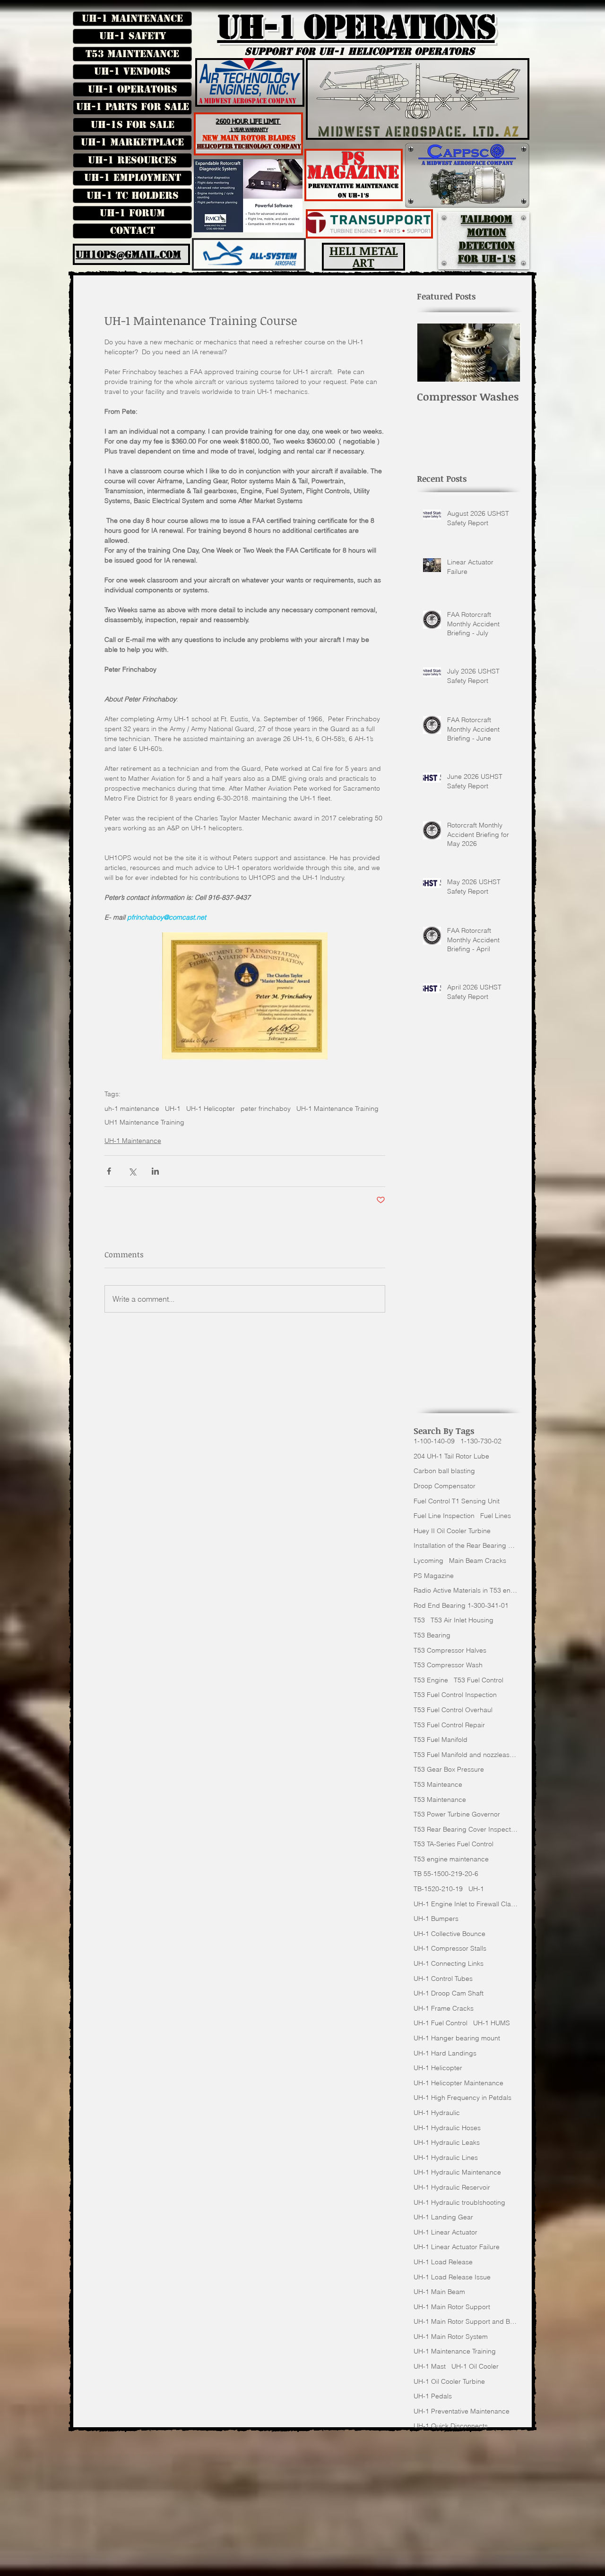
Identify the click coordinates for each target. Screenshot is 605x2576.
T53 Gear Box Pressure (449, 1769)
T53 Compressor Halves (450, 1650)
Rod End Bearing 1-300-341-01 (461, 1605)
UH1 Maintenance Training (144, 1122)
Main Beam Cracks (478, 1561)
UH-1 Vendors (132, 71)
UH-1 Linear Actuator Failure (457, 2247)
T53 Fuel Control (479, 1680)
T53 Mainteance (438, 1784)
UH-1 (173, 1109)
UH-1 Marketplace (132, 142)
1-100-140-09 (434, 1441)
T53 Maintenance (132, 54)
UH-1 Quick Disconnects (451, 2426)
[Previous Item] (432, 353)
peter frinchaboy (266, 1109)
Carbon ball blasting (444, 1471)
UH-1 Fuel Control (441, 2023)
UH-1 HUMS (492, 2023)
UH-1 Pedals (433, 2396)
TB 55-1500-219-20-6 (446, 1874)
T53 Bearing (432, 1635)
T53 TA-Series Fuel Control (454, 1844)
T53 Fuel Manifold (441, 1740)
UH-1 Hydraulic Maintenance (457, 2172)
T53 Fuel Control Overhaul (453, 1710)
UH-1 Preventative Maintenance (462, 2411)
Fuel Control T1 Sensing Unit (457, 1501)
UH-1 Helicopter (211, 1109)
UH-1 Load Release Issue (452, 2277)
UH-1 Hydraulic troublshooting (459, 2202)
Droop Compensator (445, 1486)
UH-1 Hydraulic (437, 2113)
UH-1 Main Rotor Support (452, 2307)
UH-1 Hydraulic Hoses (447, 2128)
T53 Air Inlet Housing (462, 1620)
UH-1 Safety (133, 36)
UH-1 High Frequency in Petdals (462, 2098)
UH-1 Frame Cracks (444, 2008)
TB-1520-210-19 (438, 1889)
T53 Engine (431, 1680)
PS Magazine (434, 1576)
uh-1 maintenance (132, 1109)
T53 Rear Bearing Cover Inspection (466, 1829)
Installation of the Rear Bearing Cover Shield (466, 1545)
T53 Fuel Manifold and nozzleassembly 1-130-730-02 (466, 1755)
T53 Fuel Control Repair (449, 1725)
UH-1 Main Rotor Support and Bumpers (466, 2321)
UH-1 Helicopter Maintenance (458, 2083)
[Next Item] (506, 353)
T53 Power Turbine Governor (457, 1814)
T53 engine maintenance (451, 1859)
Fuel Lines (496, 1516)
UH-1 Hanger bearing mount (457, 2038)
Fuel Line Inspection (444, 1516)
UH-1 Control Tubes (443, 1979)
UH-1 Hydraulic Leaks (447, 2142)
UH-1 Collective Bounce (449, 1934)
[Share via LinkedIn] (155, 1171)
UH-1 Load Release (443, 2262)
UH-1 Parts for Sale (133, 107)
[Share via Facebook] (109, 1171)
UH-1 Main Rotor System (451, 2337)
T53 (419, 1620)
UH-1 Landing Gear (443, 2217)
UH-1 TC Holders (133, 196)
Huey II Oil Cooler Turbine (452, 1531)
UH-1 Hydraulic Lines (446, 2158)
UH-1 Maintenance (132, 18)
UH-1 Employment (133, 178)
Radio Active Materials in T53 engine (466, 1590)
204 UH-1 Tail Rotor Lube (451, 1456)
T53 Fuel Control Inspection (455, 1695)
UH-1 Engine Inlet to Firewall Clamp (466, 1904)
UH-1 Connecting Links (449, 1963)
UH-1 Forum (132, 213)
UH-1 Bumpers (436, 1919)
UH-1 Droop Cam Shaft (449, 1993)
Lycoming (428, 1561)
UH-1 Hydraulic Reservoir (452, 2187)
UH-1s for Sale (133, 125)
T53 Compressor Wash (448, 1665)
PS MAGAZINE (353, 166)
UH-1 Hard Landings (445, 2053)
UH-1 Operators (133, 89)
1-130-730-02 (481, 1441)
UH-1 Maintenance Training (337, 1109)
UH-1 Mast (430, 2366)
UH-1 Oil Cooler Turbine (449, 2381)
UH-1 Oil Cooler (475, 2366)
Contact (133, 230)
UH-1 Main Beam (439, 2292)
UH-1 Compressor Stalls (450, 1948)
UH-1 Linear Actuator (445, 2232)
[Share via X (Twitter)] (132, 1171)
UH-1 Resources (132, 160)
